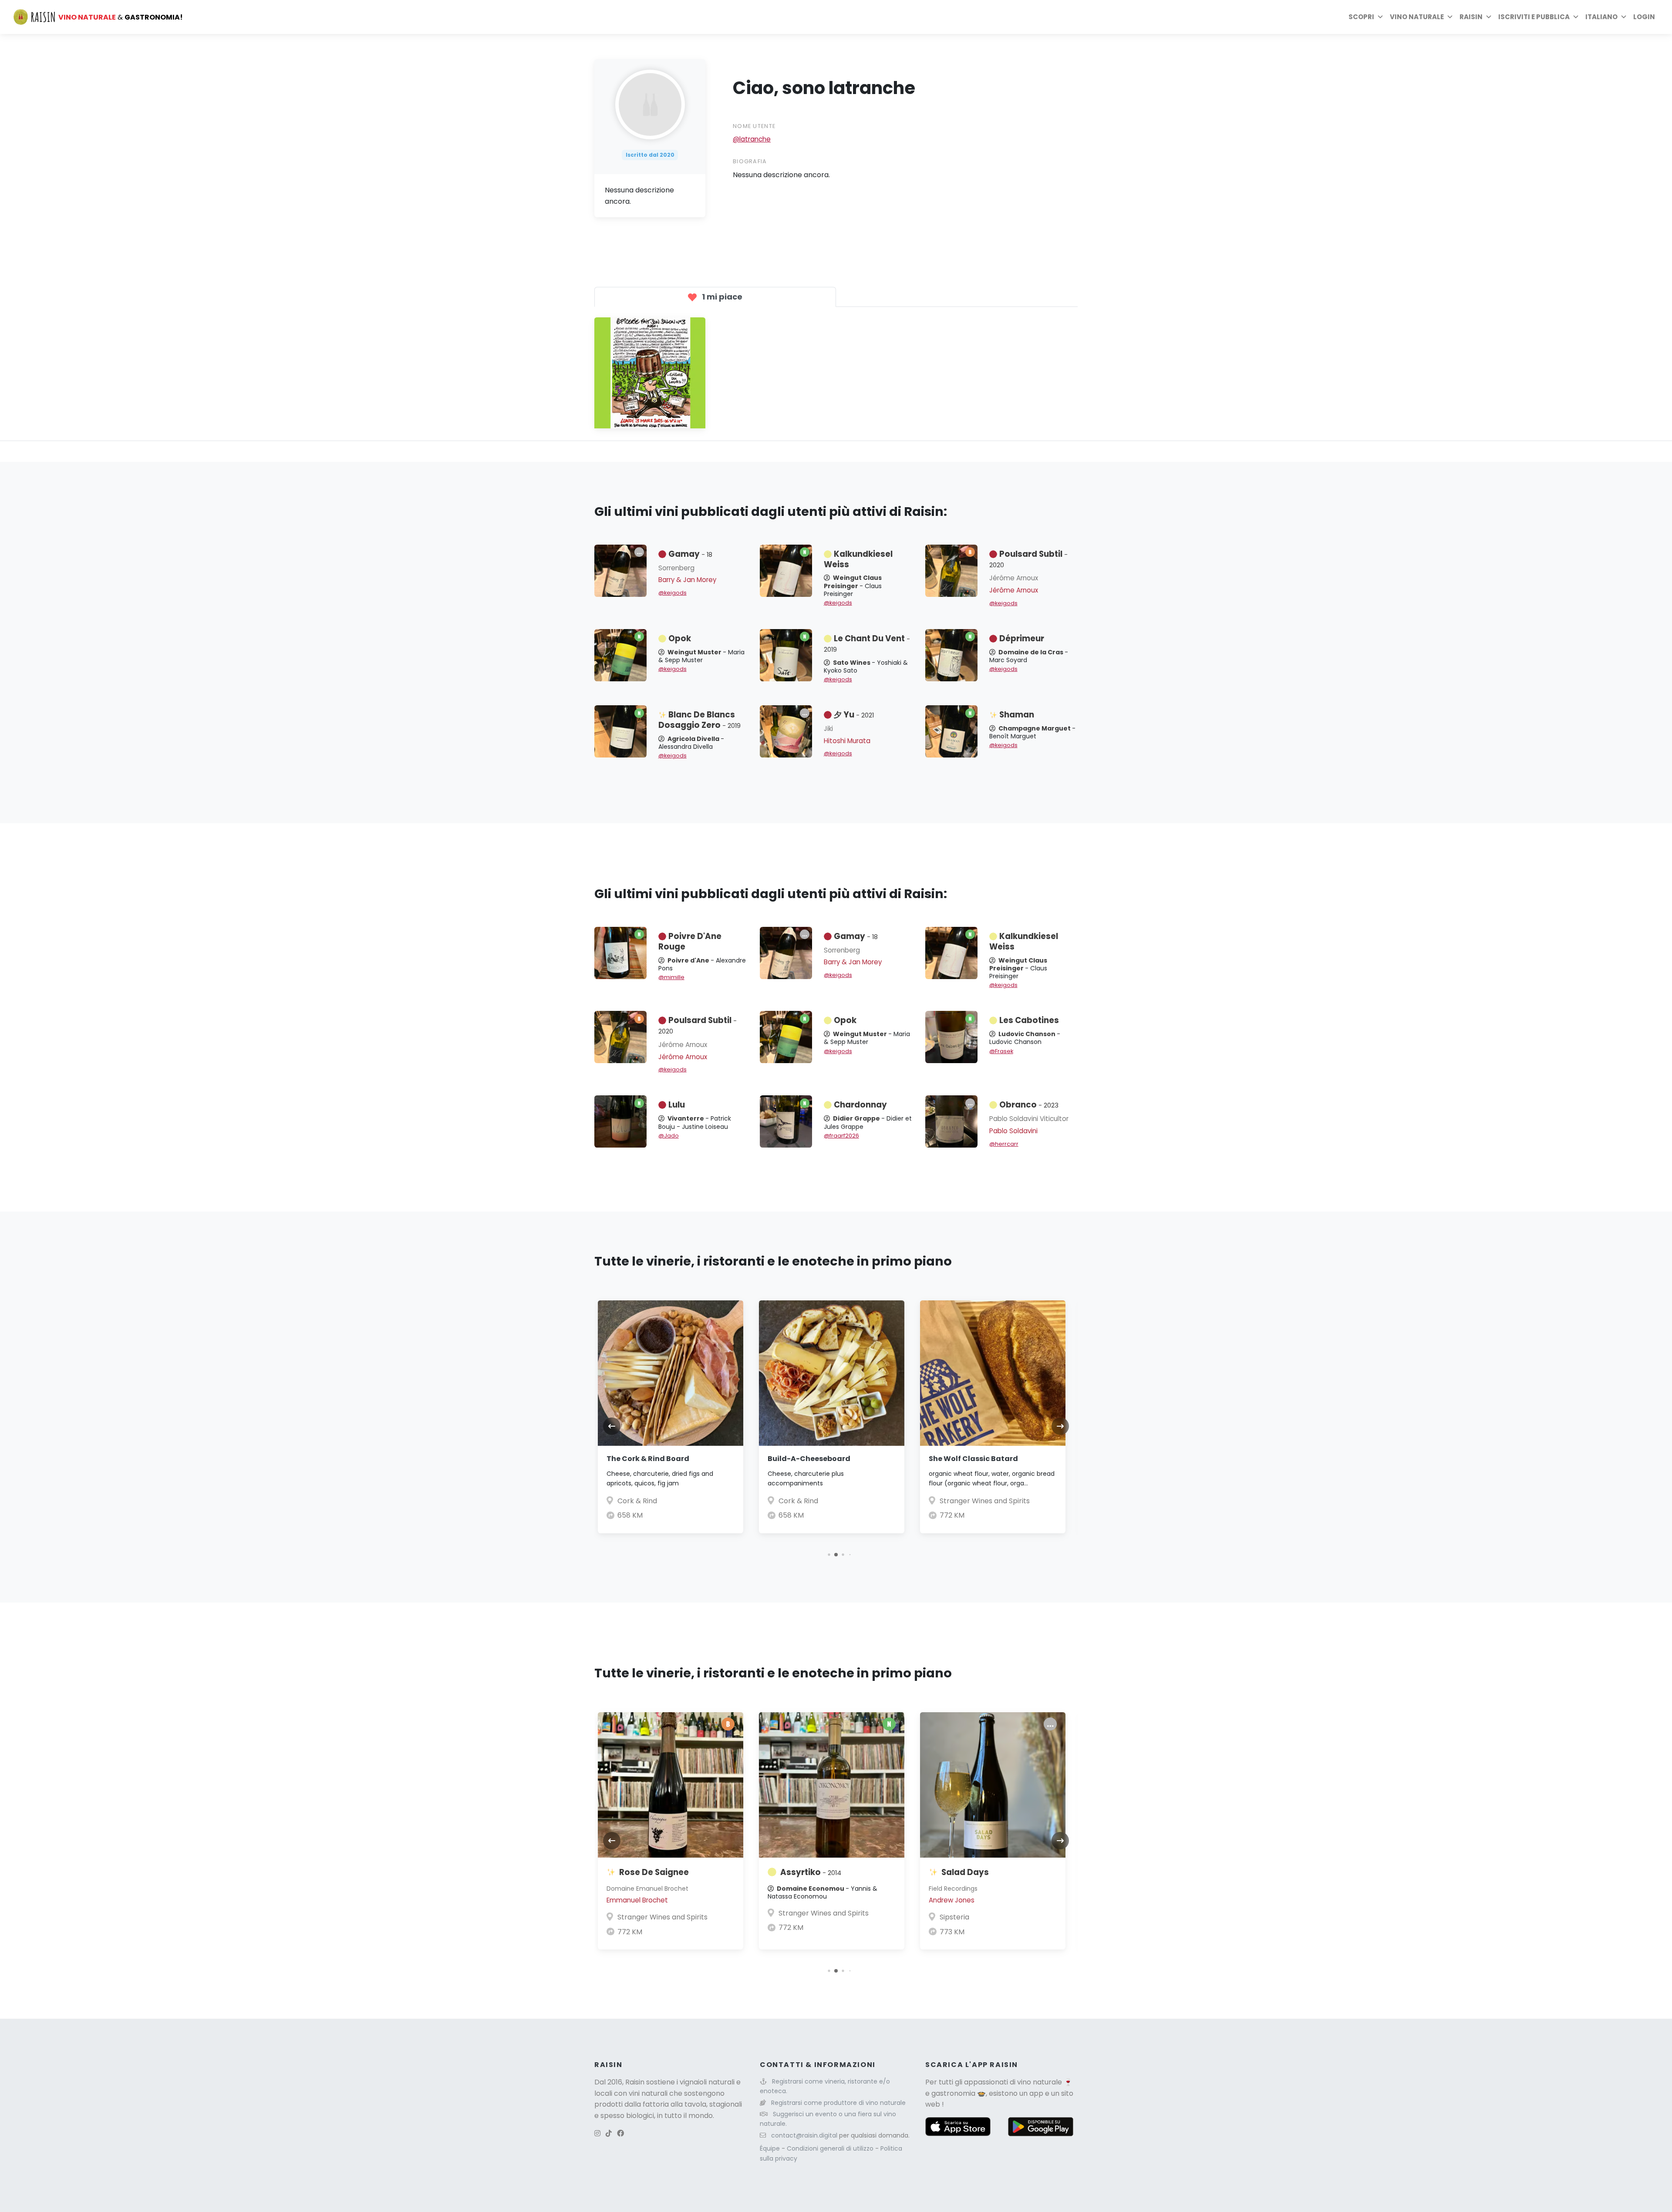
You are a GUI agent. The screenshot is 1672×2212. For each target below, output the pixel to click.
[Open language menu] (1624, 17)
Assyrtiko (811, 1872)
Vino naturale (1417, 17)
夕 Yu (854, 715)
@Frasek (1001, 1051)
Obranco (1029, 1105)
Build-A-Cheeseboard (809, 1459)
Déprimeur (1022, 638)
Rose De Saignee (654, 1872)
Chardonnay (860, 1105)
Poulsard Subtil (1028, 559)
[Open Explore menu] (1380, 17)
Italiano (1601, 17)
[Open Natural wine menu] (1450, 17)
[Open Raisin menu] (1489, 17)
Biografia (750, 161)
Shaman (1017, 715)
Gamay (690, 554)
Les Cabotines (1029, 1020)
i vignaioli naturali (706, 2082)
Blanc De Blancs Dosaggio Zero (699, 720)
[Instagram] (597, 2133)
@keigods (673, 593)
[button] (829, 1554)
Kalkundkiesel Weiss (858, 559)
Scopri (1361, 17)
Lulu (677, 1105)
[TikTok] (609, 2133)
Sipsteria (954, 1917)
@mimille (671, 977)
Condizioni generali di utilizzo (831, 2148)
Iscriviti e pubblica (1534, 17)
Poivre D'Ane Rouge (690, 941)
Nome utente (754, 126)
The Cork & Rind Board (648, 1459)
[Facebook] (620, 2133)
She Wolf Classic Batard (973, 1459)
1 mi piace (721, 297)
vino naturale (1040, 2082)
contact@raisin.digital (804, 2135)
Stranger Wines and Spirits (985, 1501)
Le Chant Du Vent (867, 643)
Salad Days (965, 1872)
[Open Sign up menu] (1576, 17)
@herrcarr (1004, 1144)
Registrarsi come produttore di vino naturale (838, 2103)
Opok (680, 638)
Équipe (771, 2148)
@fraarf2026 (841, 1136)
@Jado (669, 1136)
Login (1644, 17)
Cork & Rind (637, 1501)
